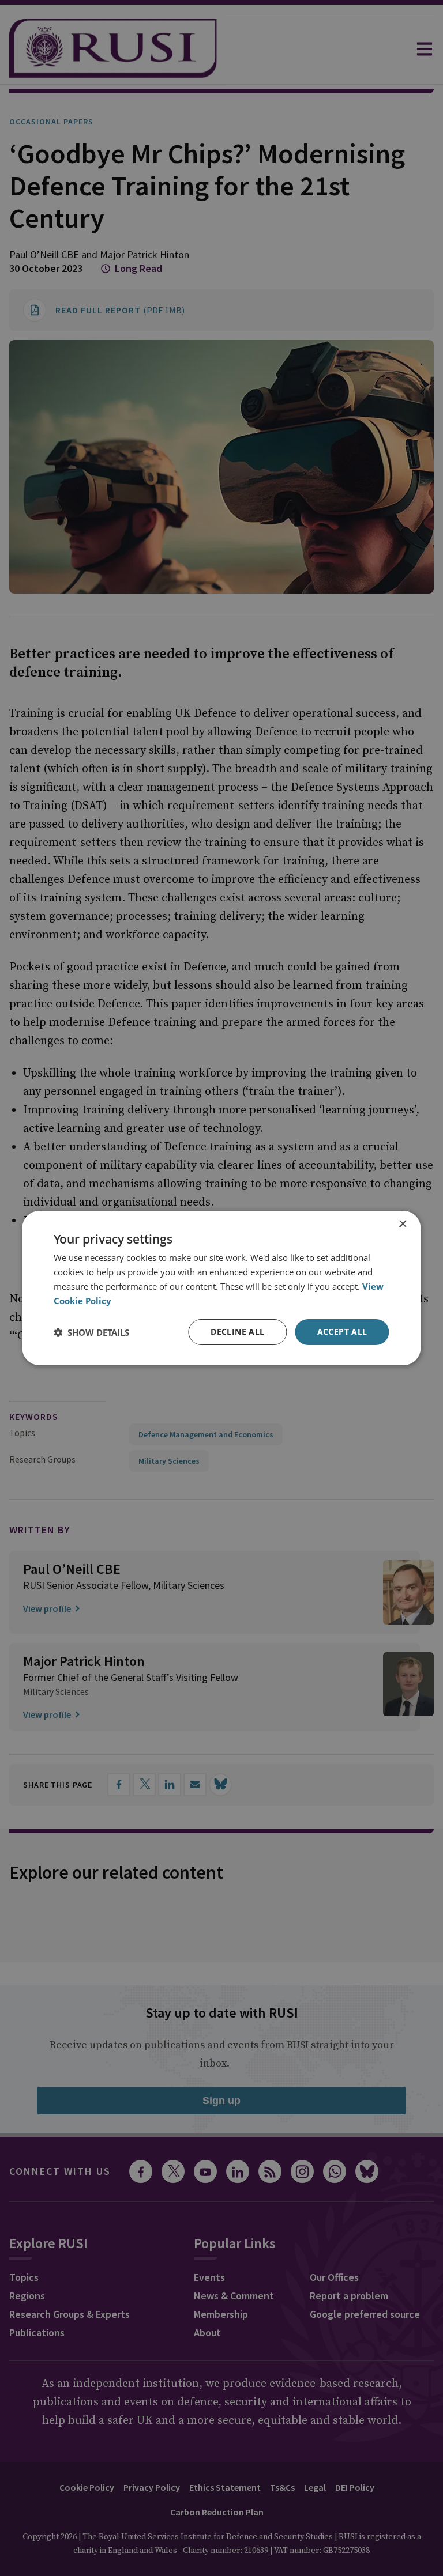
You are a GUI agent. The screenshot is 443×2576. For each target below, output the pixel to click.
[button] (91, 1332)
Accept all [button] (342, 1332)
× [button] (402, 1224)
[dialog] (221, 1288)
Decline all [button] (237, 1332)
